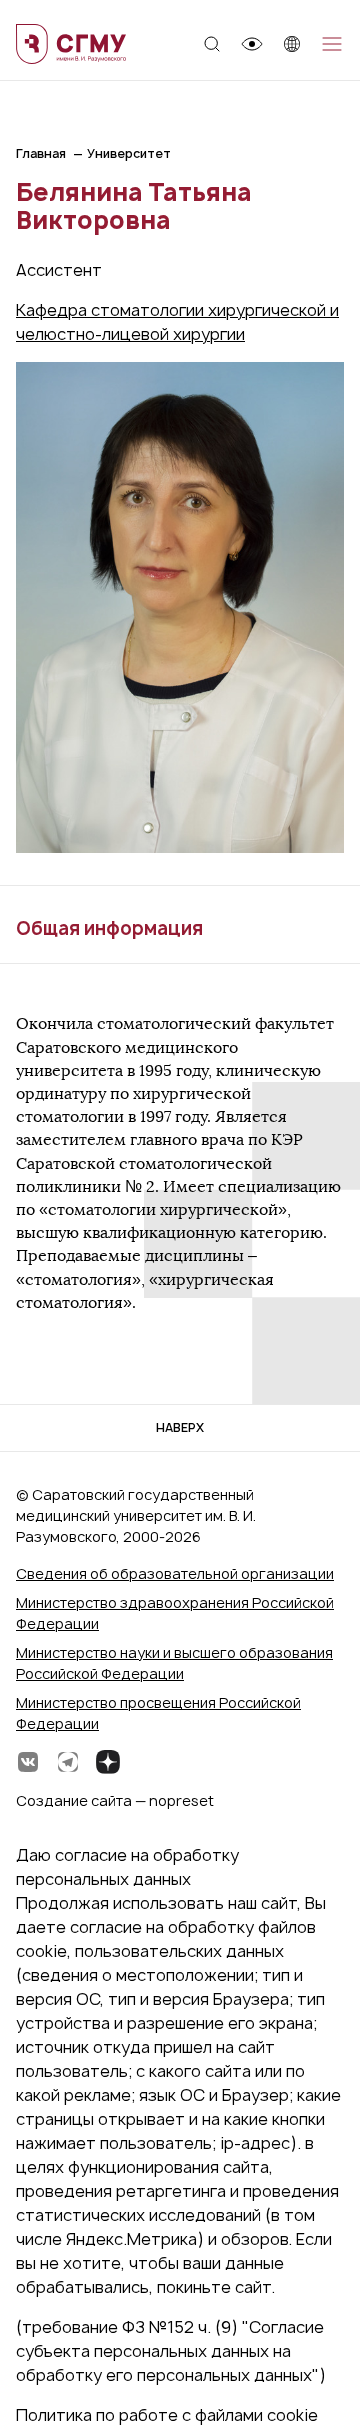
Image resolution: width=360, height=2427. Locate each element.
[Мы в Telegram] (68, 1762)
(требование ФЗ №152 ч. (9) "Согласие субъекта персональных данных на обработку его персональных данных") (171, 2351)
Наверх (180, 1427)
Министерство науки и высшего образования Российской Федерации (174, 1663)
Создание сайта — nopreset (115, 1800)
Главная (41, 153)
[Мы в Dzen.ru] (108, 1762)
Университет (129, 153)
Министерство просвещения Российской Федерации (158, 1713)
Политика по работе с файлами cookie (167, 2415)
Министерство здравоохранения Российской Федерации (175, 1613)
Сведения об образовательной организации (175, 1573)
